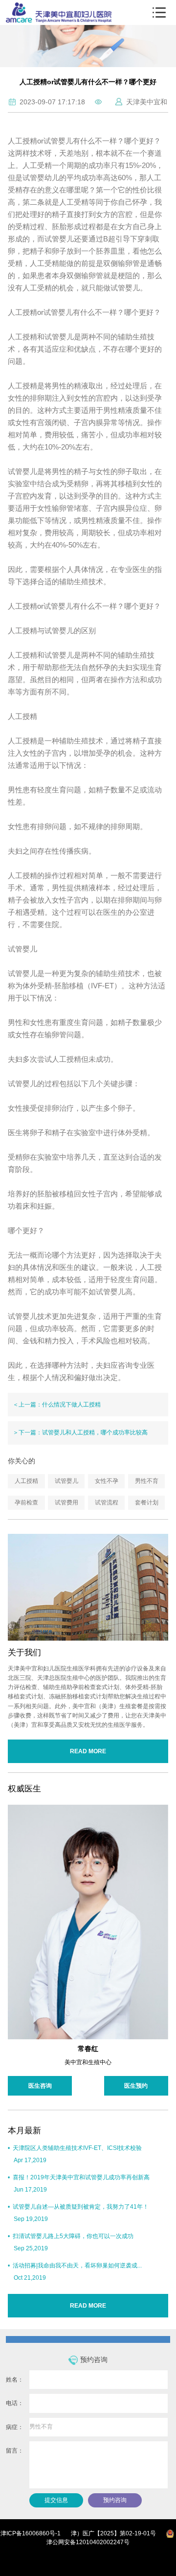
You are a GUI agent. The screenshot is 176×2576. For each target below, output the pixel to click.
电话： (15, 2403)
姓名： (15, 2380)
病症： (15, 2427)
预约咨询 (115, 2500)
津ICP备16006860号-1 (31, 2533)
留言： (15, 2451)
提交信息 (56, 2500)
